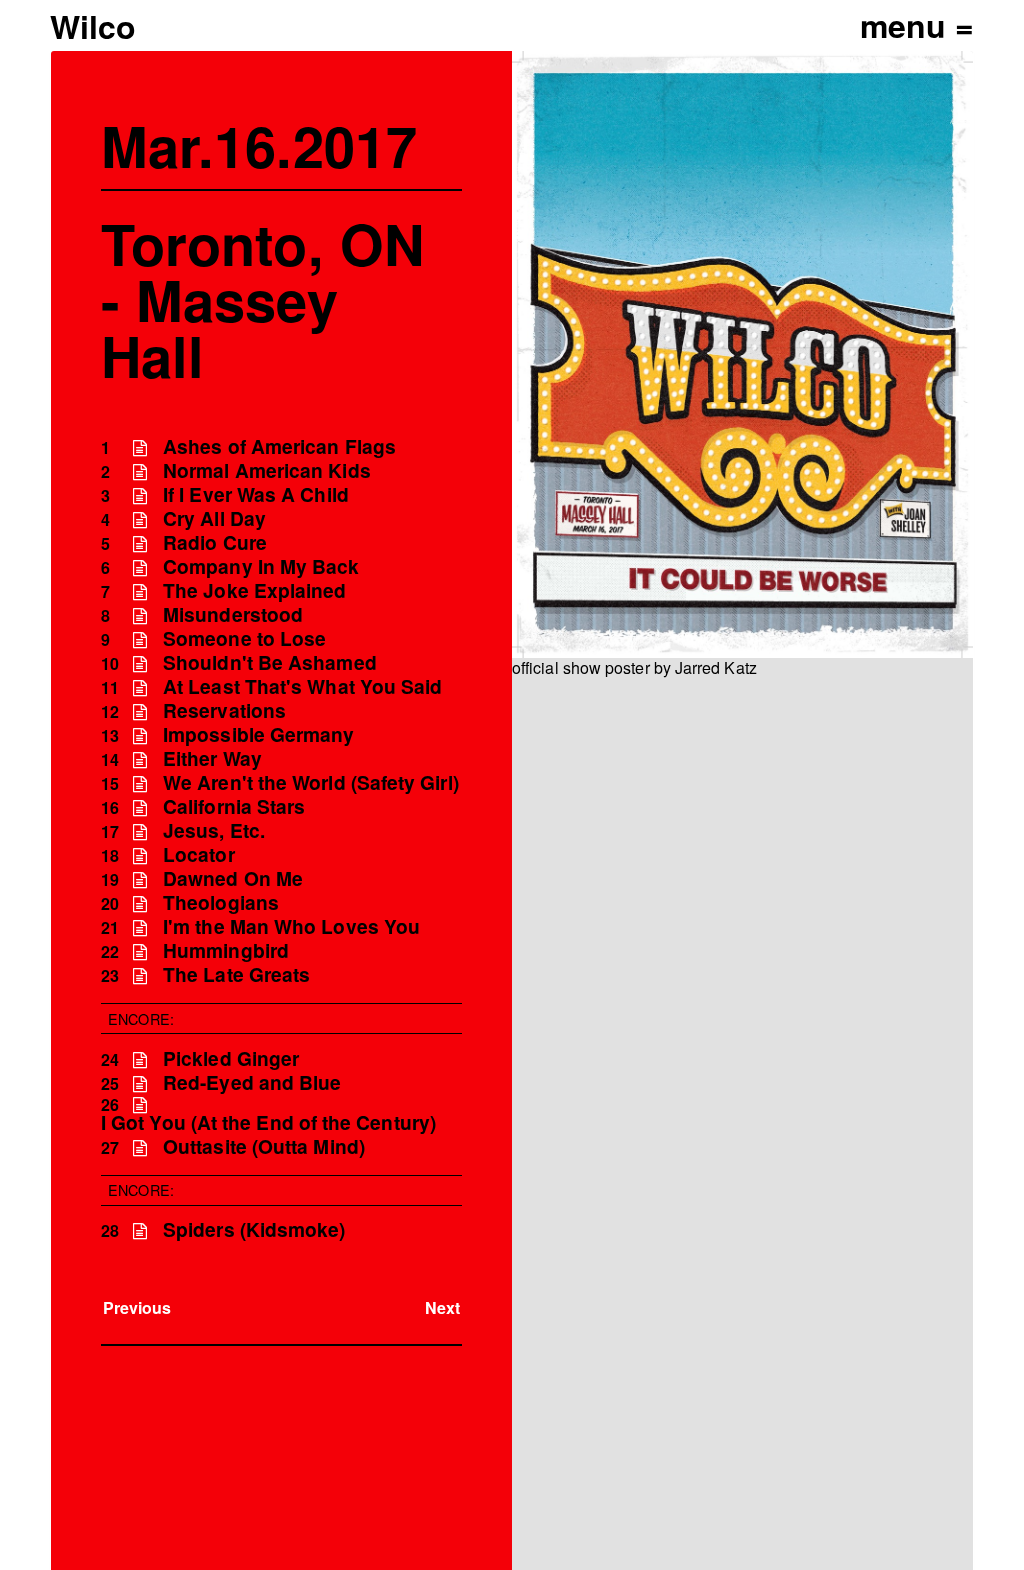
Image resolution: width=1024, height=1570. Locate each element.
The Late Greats (236, 974)
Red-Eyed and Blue (252, 1082)
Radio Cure (215, 542)
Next (442, 1307)
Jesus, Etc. (214, 830)
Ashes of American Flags (279, 446)
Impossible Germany (258, 734)
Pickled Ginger (231, 1058)
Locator (199, 854)
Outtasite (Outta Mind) (264, 1146)
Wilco (93, 26)
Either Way (212, 758)
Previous (137, 1307)
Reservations (224, 710)
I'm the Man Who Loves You (291, 926)
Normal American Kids (267, 470)
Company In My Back (261, 566)
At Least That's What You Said (302, 686)
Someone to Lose (244, 638)
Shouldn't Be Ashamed (270, 662)
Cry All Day (214, 518)
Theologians (221, 902)
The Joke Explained (254, 590)
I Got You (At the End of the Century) (268, 1122)
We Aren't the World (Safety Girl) (311, 782)
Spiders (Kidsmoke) (254, 1229)
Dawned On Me (233, 878)
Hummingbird (226, 950)
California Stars (234, 806)
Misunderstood (233, 614)
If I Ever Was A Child (256, 494)
